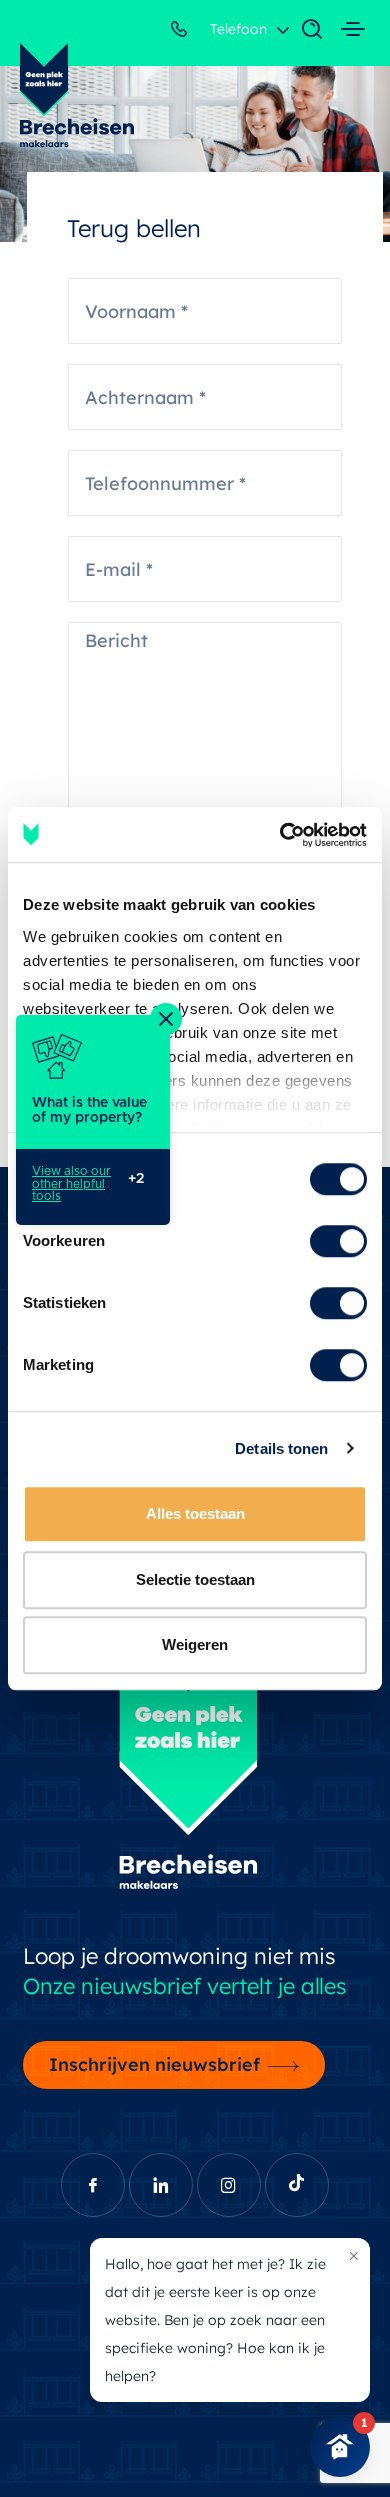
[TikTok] (297, 2185)
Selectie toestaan (195, 1579)
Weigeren (195, 1644)
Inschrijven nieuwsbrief (154, 2064)
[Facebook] (93, 2185)
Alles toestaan (195, 1513)
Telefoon (236, 29)
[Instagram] (229, 2185)
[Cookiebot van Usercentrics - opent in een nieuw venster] (280, 835)
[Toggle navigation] (302, 30)
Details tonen (281, 1448)
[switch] (338, 1241)
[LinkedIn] (161, 2185)
